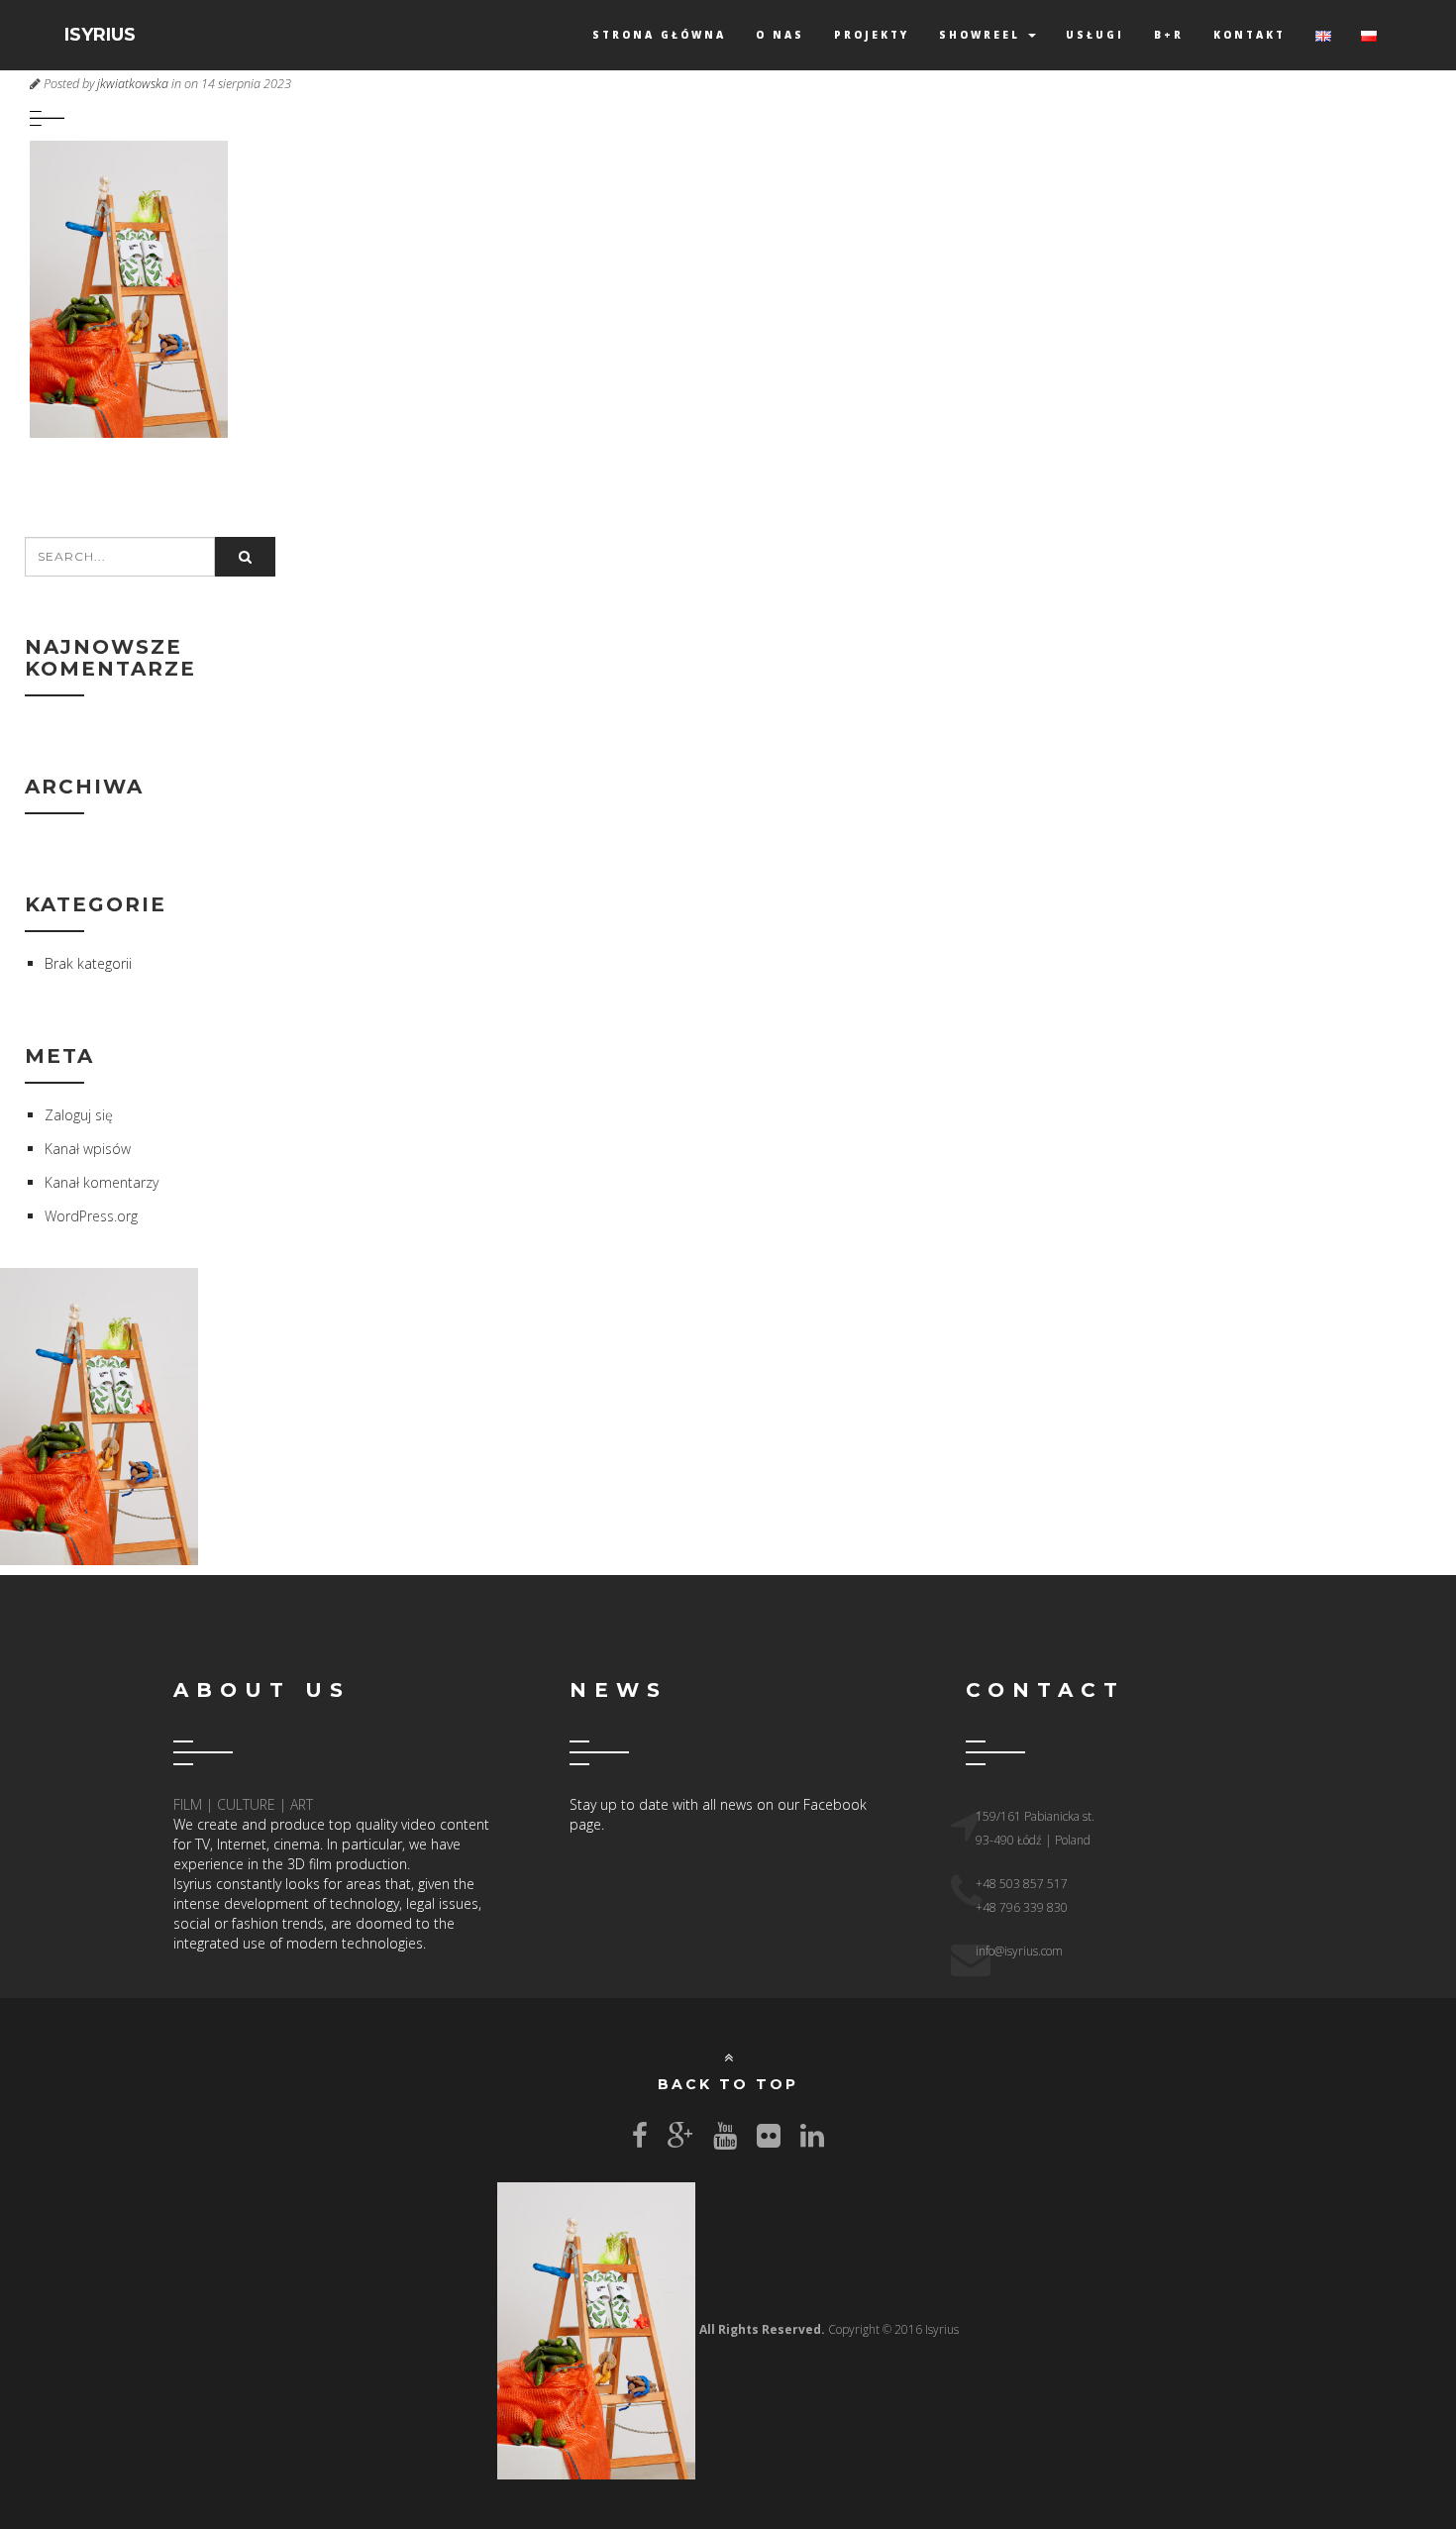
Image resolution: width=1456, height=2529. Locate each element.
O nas (780, 35)
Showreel (983, 35)
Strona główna (659, 35)
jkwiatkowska (133, 84)
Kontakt (1249, 35)
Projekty (872, 35)
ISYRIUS (100, 35)
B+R (1169, 35)
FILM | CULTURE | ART (243, 1804)
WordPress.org (91, 1216)
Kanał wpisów (88, 1149)
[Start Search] (245, 557)
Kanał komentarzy (102, 1182)
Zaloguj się (79, 1115)
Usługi (1095, 35)
